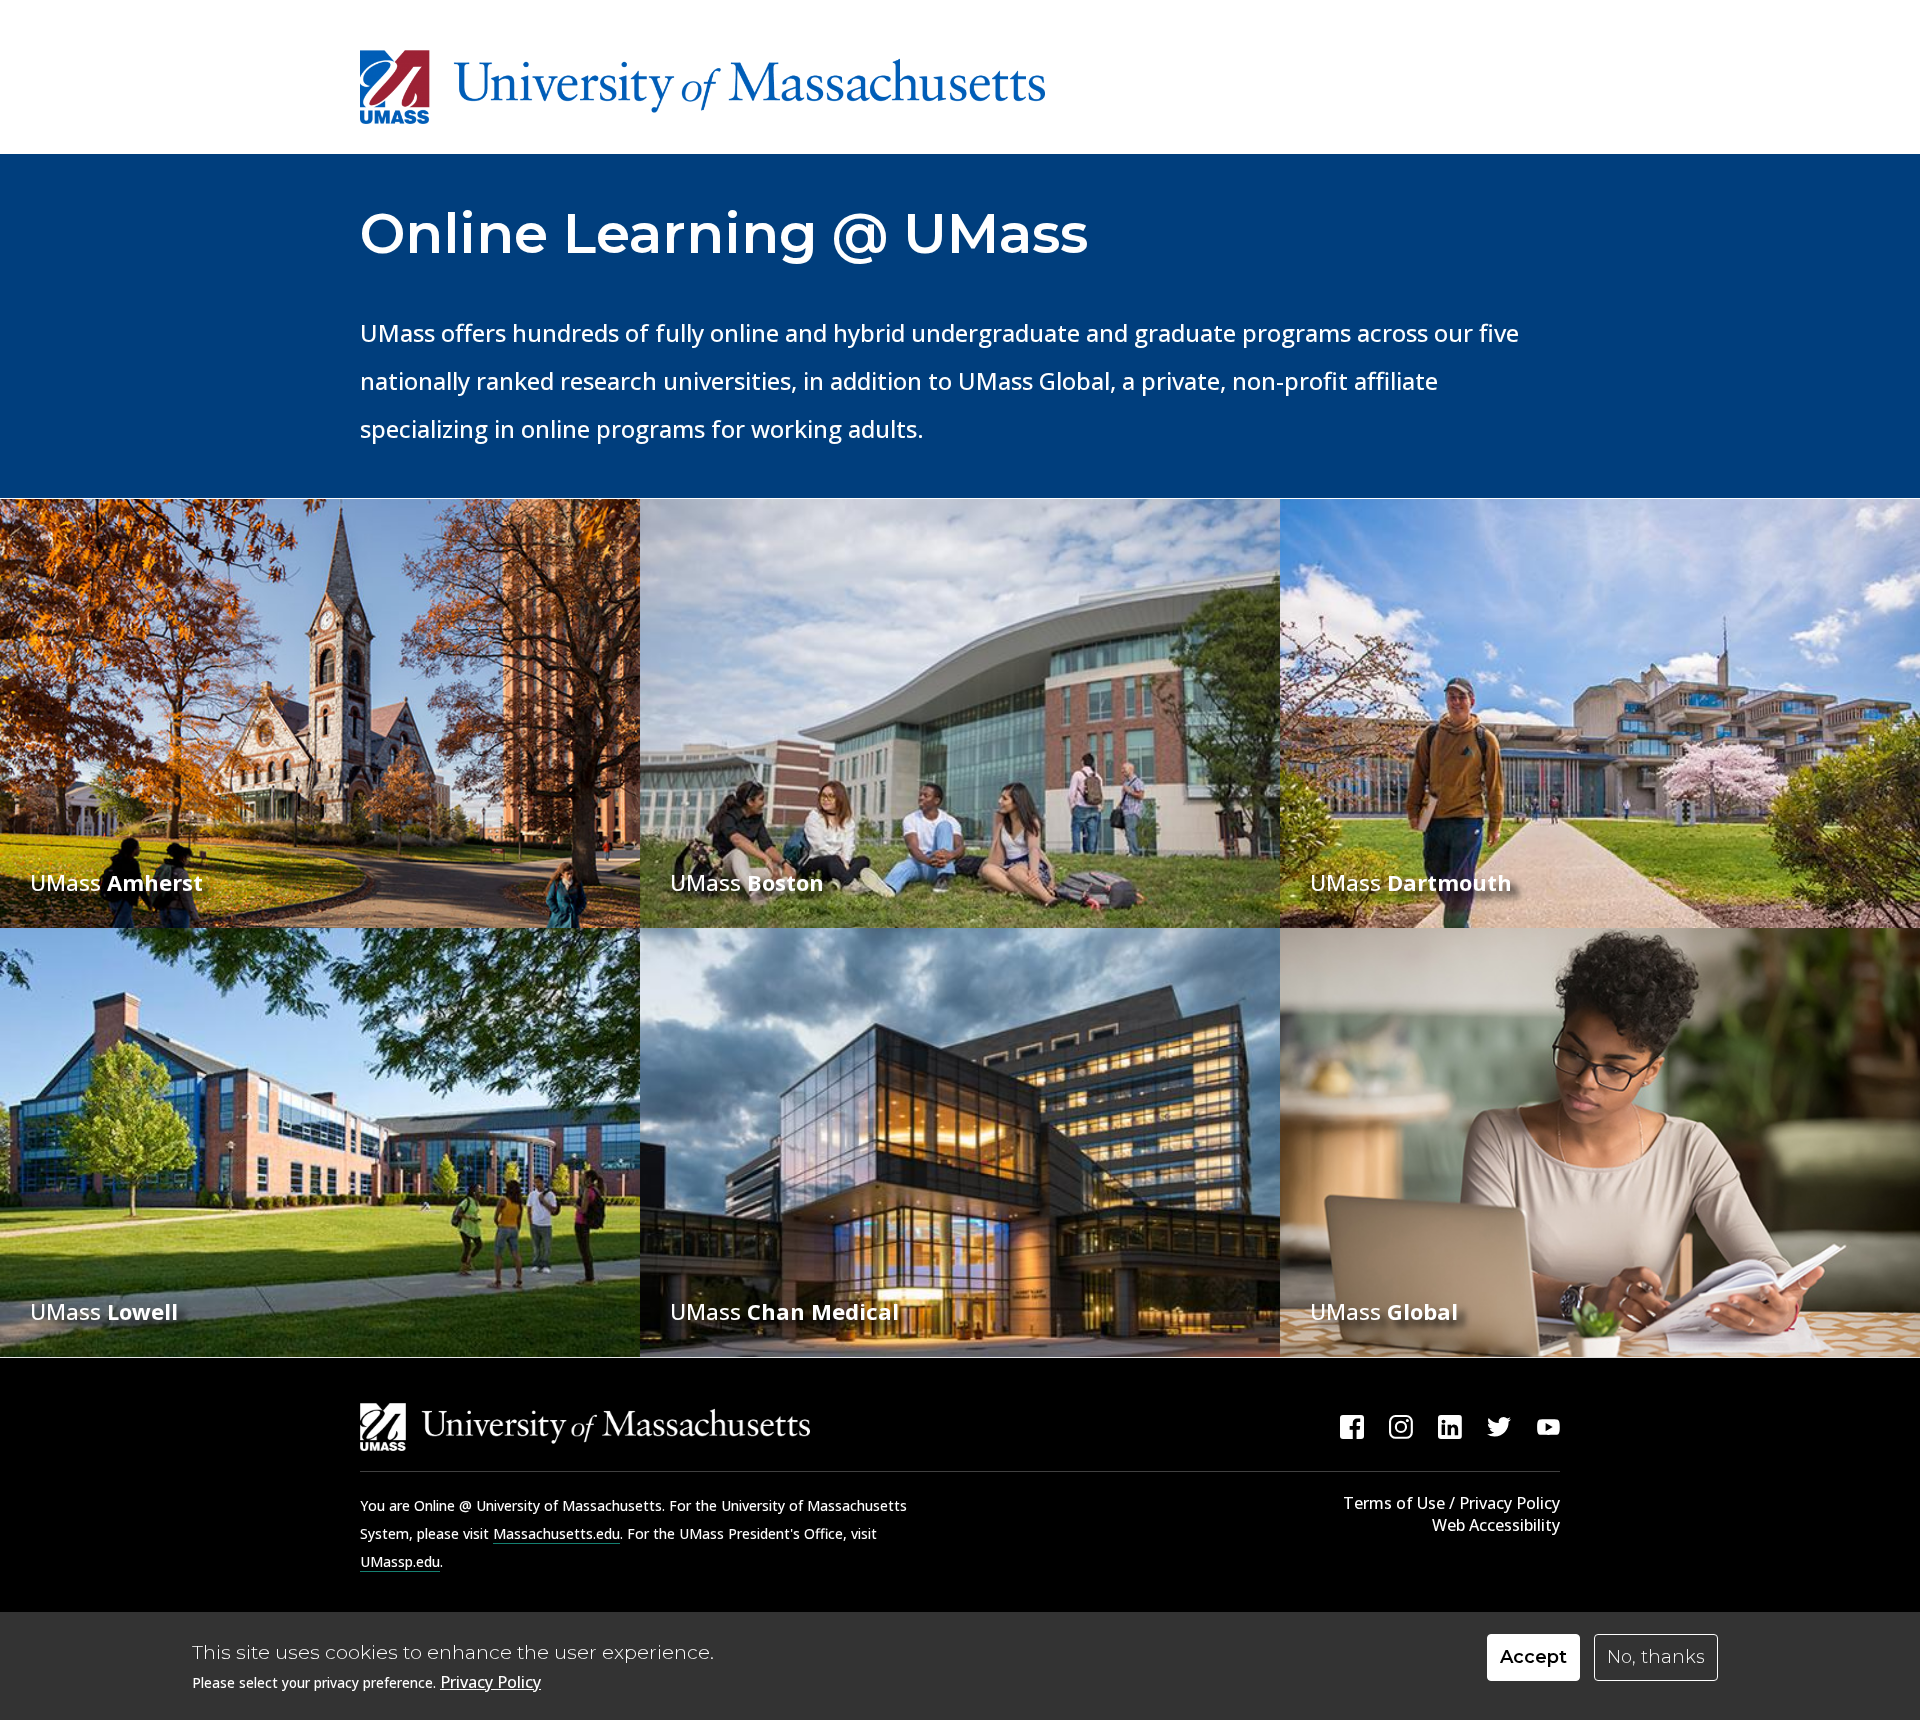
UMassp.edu (400, 1561)
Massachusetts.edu (556, 1533)
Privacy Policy (490, 1682)
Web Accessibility (1496, 1525)
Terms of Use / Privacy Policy (1451, 1503)
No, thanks (1656, 1657)
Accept (1533, 1657)
